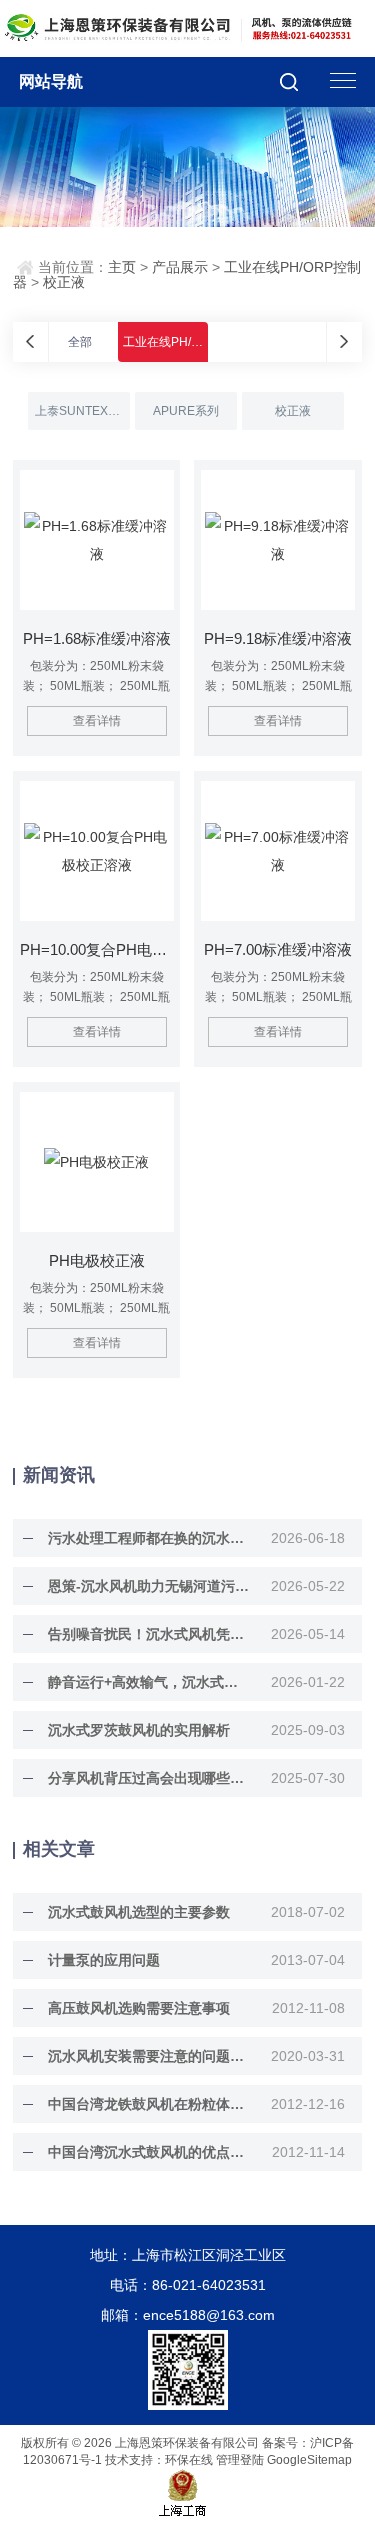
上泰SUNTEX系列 (82, 411)
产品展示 (180, 267)
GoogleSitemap (309, 2460)
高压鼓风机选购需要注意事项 (139, 2008)
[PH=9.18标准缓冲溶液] (278, 540)
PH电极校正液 (97, 1260)
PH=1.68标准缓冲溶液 (97, 638)
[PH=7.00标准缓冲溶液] (278, 851)
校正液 (64, 282)
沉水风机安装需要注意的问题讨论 (149, 2056)
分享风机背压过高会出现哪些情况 (149, 1778)
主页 (122, 267)
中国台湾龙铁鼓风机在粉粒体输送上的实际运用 (149, 2104)
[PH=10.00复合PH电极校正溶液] (97, 851)
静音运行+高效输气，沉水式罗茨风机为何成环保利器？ (149, 1682)
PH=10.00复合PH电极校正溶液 (97, 949)
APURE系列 (186, 411)
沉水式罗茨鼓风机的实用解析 (139, 1730)
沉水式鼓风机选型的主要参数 (139, 1912)
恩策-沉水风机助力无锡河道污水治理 (149, 1586)
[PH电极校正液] (97, 1162)
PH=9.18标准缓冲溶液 (278, 638)
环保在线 (189, 2460)
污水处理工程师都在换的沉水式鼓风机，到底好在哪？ (149, 1538)
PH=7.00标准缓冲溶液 (278, 949)
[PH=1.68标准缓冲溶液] (97, 540)
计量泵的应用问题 (104, 1960)
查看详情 (97, 721)
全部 (80, 342)
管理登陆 (240, 2460)
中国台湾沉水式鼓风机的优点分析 (149, 2152)
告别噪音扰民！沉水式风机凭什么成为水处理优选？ (149, 1634)
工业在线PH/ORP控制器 (188, 342)
